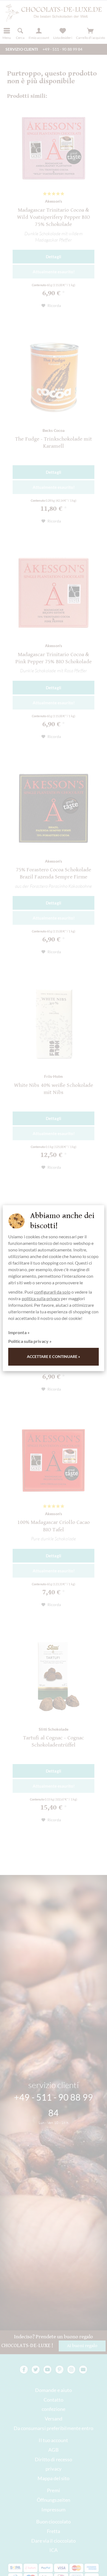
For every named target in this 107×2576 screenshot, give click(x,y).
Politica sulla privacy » (30, 1341)
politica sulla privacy (41, 1298)
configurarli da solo (52, 1292)
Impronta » (19, 1332)
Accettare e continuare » (54, 1356)
